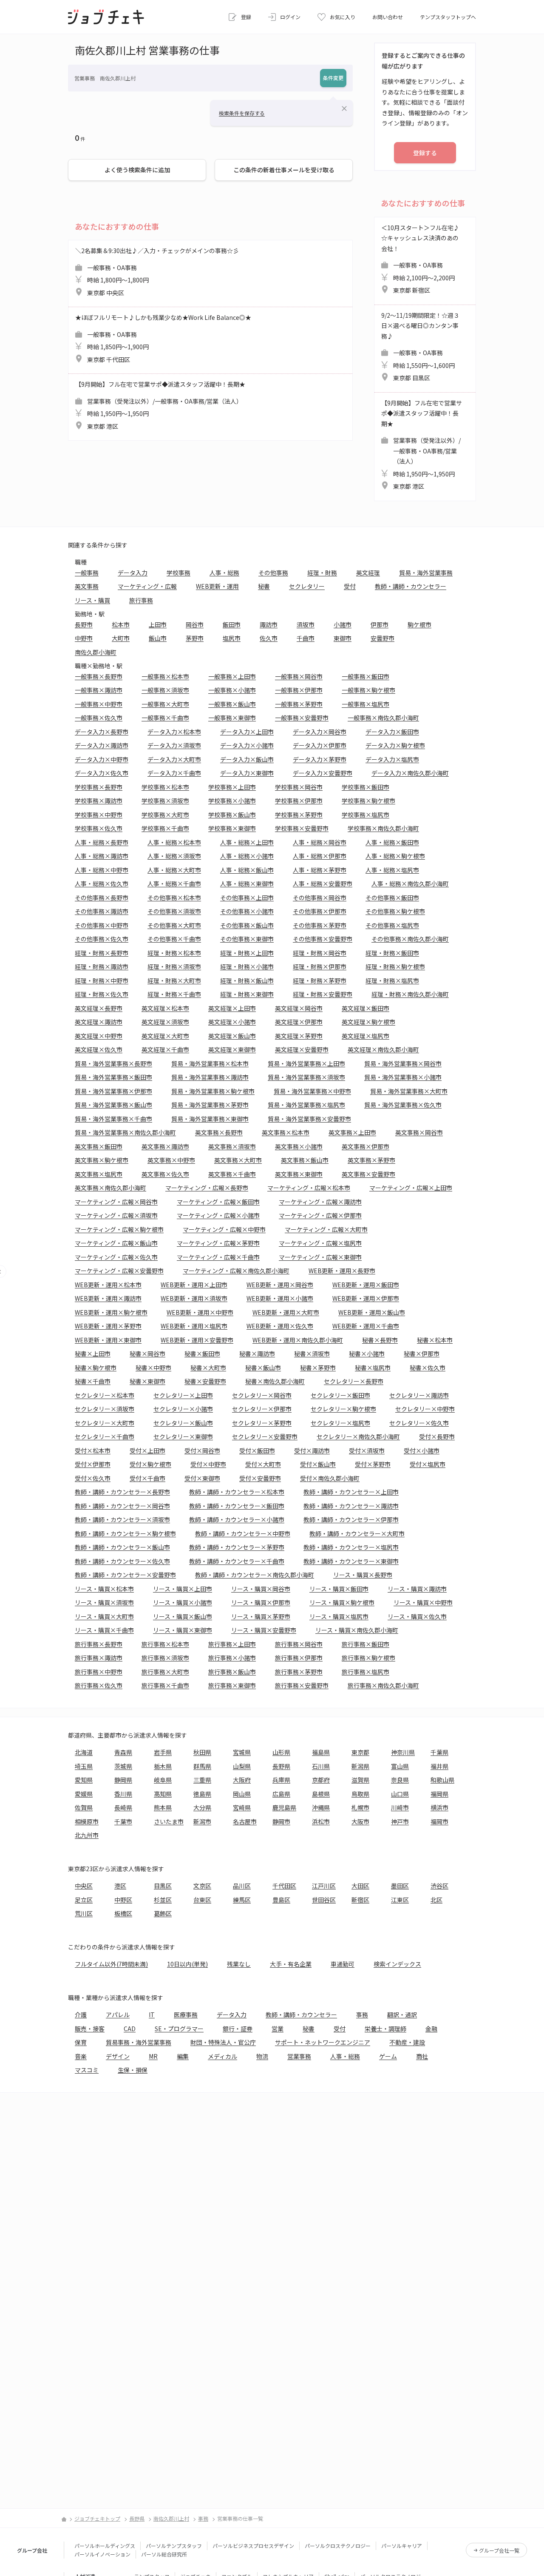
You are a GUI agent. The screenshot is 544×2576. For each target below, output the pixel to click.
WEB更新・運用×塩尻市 (194, 1326)
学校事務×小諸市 (232, 801)
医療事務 (186, 2015)
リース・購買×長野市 (363, 1575)
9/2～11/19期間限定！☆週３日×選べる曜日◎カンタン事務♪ (420, 347)
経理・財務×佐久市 (102, 994)
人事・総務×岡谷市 (320, 842)
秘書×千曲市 (93, 1381)
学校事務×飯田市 (365, 787)
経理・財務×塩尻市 (392, 980)
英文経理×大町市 (165, 1036)
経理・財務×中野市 (102, 980)
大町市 (121, 638)
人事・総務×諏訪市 (102, 856)
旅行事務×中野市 (99, 1672)
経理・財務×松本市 (174, 953)
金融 (431, 2029)
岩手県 (163, 1752)
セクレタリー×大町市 (105, 1423)
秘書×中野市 (153, 1368)
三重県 (202, 1780)
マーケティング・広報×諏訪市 (320, 1202)
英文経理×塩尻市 (365, 1036)
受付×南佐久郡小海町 (330, 1478)
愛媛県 (84, 1794)
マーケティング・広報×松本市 (309, 1188)
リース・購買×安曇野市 (264, 1630)
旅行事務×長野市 (99, 1644)
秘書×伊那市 (422, 1354)
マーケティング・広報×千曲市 (218, 1257)
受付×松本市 (93, 1450)
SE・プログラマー (179, 2029)
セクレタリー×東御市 (183, 1436)
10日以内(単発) (187, 1964)
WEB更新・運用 (217, 586)
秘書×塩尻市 (373, 1368)
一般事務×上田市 (232, 676)
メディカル (222, 2056)
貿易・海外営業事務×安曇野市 (309, 1119)
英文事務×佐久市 (165, 1174)
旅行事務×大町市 (165, 1672)
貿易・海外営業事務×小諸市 (403, 1077)
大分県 (202, 1807)
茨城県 (123, 1766)
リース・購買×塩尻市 (339, 1616)
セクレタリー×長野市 (354, 1381)
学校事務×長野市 (99, 787)
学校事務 (178, 573)
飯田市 (232, 624)
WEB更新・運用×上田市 (194, 1285)
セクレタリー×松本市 (105, 1395)
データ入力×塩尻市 (392, 759)
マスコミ (87, 2070)
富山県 (400, 1766)
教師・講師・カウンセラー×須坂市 (122, 1519)
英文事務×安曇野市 (368, 1174)
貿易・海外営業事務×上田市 (306, 1063)
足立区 (84, 1900)
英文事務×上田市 (352, 1132)
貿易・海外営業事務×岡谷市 (403, 1063)
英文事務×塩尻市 (99, 1174)
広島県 (281, 1794)
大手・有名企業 (291, 1964)
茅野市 (195, 638)
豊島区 (281, 1900)
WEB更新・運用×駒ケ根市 (111, 1312)
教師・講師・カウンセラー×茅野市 (237, 1547)
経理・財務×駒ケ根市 (395, 966)
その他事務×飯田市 (392, 898)
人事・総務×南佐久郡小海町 (410, 883)
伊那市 (380, 624)
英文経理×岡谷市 (299, 1008)
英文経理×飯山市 (232, 1036)
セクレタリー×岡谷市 (262, 1395)
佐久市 (269, 638)
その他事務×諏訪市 (102, 911)
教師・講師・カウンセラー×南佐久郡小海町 (255, 1575)
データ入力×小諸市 (247, 745)
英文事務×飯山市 (305, 1160)
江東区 (400, 1900)
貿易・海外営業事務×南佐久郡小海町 (125, 1132)
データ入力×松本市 (174, 732)
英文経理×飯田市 (365, 1008)
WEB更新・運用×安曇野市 (197, 1340)
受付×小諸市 (422, 1450)
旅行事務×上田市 (232, 1644)
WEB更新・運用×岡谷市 (280, 1285)
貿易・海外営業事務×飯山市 (113, 1105)
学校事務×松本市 (165, 787)
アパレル (118, 2015)
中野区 (123, 1900)
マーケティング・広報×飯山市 (116, 1243)
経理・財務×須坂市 (174, 966)
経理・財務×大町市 (174, 980)
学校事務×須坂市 (165, 801)
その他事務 (273, 573)
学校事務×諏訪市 (99, 801)
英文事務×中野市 (171, 1160)
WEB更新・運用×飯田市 (366, 1285)
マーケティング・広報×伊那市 (320, 1215)
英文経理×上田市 (232, 1008)
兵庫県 (281, 1780)
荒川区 (84, 1913)
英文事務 (87, 586)
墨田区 (400, 1886)
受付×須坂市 (367, 1450)
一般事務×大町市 (165, 704)
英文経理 (368, 573)
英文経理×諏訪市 (99, 1022)
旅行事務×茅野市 (299, 1672)
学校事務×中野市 (99, 815)
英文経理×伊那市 (299, 1022)
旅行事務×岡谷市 (299, 1644)
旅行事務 (141, 600)
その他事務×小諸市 (247, 911)
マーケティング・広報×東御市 (320, 1257)
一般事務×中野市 (99, 704)
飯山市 (158, 638)
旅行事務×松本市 (165, 1644)
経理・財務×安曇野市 (323, 994)
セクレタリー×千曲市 (105, 1436)
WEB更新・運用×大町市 (286, 1312)
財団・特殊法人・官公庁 (223, 2042)
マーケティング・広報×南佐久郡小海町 (236, 1271)
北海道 (84, 1752)
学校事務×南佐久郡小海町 (383, 828)
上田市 (158, 624)
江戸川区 (324, 1886)
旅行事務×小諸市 (232, 1658)
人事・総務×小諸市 (247, 856)
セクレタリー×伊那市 (262, 1409)
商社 (422, 2056)
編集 (183, 2056)
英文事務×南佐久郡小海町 (110, 1188)
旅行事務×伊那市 (299, 1658)
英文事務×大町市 (238, 1160)
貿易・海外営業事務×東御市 (210, 1119)
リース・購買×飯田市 (339, 1589)
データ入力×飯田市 (392, 732)
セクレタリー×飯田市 (340, 1395)
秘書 (264, 586)
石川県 (321, 1766)
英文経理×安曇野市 (302, 1049)
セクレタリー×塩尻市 (340, 1423)
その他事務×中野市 (102, 925)
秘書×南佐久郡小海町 (275, 1381)
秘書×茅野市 (318, 1368)
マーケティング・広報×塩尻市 (320, 1243)
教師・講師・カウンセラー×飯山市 (122, 1547)
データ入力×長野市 (102, 732)
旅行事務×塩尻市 (365, 1672)
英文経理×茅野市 (299, 1036)
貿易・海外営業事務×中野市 (312, 1091)
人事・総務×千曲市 (174, 883)
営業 (278, 2029)
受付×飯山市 (318, 1464)
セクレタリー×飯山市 (183, 1423)
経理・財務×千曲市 (174, 994)
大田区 (360, 1886)
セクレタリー (307, 586)
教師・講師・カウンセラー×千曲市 (237, 1561)
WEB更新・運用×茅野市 (108, 1326)
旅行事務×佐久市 (99, 1685)
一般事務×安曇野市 (302, 718)
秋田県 (202, 1752)
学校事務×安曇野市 (302, 828)
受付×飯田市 (257, 1450)
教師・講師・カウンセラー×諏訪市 (351, 1506)
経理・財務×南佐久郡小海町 (410, 994)
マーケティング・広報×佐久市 (116, 1257)
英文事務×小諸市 (299, 1146)
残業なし (239, 1964)
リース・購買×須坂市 (104, 1602)
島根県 (321, 1794)
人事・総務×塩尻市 (392, 870)
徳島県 (202, 1794)
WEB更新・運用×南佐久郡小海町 (298, 1340)
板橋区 (123, 1913)
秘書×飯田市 (202, 1354)
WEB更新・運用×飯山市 (372, 1312)
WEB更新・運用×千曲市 (366, 1326)
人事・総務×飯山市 (247, 870)
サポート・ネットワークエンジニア (323, 2042)
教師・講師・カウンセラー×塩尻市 (351, 1547)
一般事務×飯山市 (232, 704)
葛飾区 (163, 1913)
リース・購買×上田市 (183, 1589)
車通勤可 (343, 1964)
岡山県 (242, 1794)
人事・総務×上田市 (247, 842)
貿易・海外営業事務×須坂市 (306, 1077)
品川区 (242, 1886)
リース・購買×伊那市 (261, 1602)
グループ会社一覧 (499, 2550)
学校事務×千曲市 (165, 828)
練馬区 (242, 1900)
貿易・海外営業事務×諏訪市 (210, 1077)
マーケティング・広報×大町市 (326, 1229)
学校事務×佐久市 (99, 828)
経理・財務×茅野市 (320, 980)
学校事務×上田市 (232, 787)
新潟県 (360, 1766)
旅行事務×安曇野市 (302, 1685)
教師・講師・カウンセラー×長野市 (122, 1492)
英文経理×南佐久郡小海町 (383, 1049)
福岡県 (439, 1794)
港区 (120, 1886)
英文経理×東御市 (232, 1049)
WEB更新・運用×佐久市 (280, 1326)
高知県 (163, 1794)
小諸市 (343, 624)
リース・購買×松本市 (104, 1589)
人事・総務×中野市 (102, 870)
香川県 (123, 1794)
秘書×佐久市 (428, 1368)
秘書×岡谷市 (147, 1354)
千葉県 (439, 1752)
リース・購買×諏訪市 (417, 1589)
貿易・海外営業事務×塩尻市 (306, 1105)
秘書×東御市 (147, 1381)
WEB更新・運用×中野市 (200, 1312)
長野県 (281, 1766)
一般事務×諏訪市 (99, 690)
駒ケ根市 (419, 624)
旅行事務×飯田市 (365, 1644)
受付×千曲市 (147, 1478)
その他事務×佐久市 (102, 939)
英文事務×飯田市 (99, 1146)
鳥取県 (360, 1794)
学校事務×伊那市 (299, 801)
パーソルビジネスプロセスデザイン (253, 2546)
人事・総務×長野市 (102, 842)
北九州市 (87, 1835)
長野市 (84, 624)
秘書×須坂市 (312, 1354)
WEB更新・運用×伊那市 (366, 1298)
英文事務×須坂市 (232, 1146)
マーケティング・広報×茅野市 (218, 1243)
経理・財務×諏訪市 (102, 966)
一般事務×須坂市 (165, 690)
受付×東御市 (202, 1478)
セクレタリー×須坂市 (105, 1409)
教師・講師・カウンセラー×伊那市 (351, 1519)
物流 (262, 2056)
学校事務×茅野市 (299, 815)
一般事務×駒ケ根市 (368, 690)
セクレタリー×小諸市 (183, 1409)
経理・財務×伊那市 (320, 966)
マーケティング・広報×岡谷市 (116, 1202)
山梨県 (242, 1766)
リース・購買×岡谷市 (261, 1589)
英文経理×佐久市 (99, 1049)
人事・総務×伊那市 (320, 856)
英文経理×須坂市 (165, 1022)
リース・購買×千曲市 (104, 1630)
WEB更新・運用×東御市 (108, 1340)
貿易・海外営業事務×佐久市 (403, 1105)
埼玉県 (84, 1766)
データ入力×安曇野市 (323, 773)
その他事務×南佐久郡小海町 (410, 939)
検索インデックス (397, 1964)
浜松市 (321, 1821)
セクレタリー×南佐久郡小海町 (358, 1436)
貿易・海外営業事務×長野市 (113, 1063)
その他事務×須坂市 (174, 911)
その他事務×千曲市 (174, 939)
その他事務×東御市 (247, 939)
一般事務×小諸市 (232, 690)
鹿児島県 (284, 1807)
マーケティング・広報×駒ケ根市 (119, 1229)
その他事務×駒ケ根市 (395, 911)
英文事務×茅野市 (371, 1160)
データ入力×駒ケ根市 (395, 745)
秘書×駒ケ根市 (96, 1368)
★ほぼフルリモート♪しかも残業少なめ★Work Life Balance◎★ (163, 338)
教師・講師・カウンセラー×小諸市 (237, 1519)
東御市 (343, 638)
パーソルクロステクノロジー (338, 2546)
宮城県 (242, 1752)
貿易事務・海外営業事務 (139, 2042)
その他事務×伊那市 (320, 911)
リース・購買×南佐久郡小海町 (357, 1630)
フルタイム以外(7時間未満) (111, 1964)
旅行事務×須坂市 (165, 1658)
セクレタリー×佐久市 (419, 1423)
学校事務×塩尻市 (365, 815)
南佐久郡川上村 (171, 2518)
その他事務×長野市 (102, 898)
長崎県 (123, 1807)
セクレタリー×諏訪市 (419, 1395)
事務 (362, 2015)
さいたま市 (169, 1821)
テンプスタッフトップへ (448, 17)
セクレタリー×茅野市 (262, 1423)
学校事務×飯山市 (232, 815)
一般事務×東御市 (232, 718)
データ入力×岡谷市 (320, 732)
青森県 (123, 1752)
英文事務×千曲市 (232, 1174)
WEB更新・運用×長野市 (342, 1271)
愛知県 (84, 1780)
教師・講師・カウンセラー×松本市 (237, 1492)
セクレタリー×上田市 (183, 1395)
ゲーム (388, 2056)
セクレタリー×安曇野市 (265, 1436)
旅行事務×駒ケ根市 (368, 1658)
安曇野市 (382, 638)
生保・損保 (133, 2070)
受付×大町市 (263, 1464)
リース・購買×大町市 (104, 1616)
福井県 (439, 1766)
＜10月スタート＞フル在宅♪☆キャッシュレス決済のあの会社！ (420, 259)
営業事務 (299, 2056)
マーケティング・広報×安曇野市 (119, 1271)
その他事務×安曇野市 (323, 939)
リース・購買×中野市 (423, 1602)
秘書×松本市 (435, 1340)
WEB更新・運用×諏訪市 (108, 1298)
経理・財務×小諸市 (247, 966)
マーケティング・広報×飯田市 (218, 1202)
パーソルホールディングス (105, 2546)
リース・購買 (92, 600)
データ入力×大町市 (174, 759)
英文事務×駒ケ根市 (102, 1160)
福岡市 (439, 1821)
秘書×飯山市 (263, 1368)
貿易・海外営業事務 (426, 573)
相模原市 (87, 1821)
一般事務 (87, 573)
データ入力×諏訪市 (102, 745)
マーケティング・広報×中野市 (224, 1229)
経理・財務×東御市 (247, 994)
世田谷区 (324, 1900)
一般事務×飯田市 (365, 676)
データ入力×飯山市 (247, 759)
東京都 (360, 1752)
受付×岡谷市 (202, 1450)
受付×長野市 (437, 1436)
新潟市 (202, 1821)
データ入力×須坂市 (174, 745)
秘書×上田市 (93, 1354)
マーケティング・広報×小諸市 (218, 1215)
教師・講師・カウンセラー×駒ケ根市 (125, 1533)
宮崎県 (242, 1807)
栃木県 (163, 1766)
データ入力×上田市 (247, 732)
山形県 (281, 1752)
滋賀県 (360, 1780)
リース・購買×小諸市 (183, 1602)
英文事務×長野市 (219, 1132)
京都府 (321, 1780)
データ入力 (133, 573)
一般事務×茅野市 (299, 704)
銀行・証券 (238, 2029)
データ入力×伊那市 (320, 745)
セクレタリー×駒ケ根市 (343, 1409)
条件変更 (333, 78)
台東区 (202, 1900)
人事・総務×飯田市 (392, 842)
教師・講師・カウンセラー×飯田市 (237, 1506)
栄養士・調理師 (385, 2029)
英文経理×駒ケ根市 (368, 1022)
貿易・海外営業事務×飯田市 (113, 1077)
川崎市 (400, 1807)
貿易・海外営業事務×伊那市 (113, 1091)
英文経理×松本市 (165, 1008)
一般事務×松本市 (165, 676)
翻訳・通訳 (402, 2015)
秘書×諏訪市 (257, 1354)
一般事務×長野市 (99, 676)
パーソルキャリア (402, 2546)
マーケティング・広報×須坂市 (116, 1215)
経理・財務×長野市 (102, 953)
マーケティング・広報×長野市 (207, 1188)
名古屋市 (245, 1821)
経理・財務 (322, 573)
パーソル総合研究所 (164, 2554)
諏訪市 (269, 624)
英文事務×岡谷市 (419, 1132)
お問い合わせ (388, 17)
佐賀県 (84, 1807)
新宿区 (360, 1900)
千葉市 (123, 1821)
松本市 (121, 624)
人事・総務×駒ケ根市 (395, 856)
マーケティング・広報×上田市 (411, 1188)
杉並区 (163, 1900)
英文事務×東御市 (299, 1174)
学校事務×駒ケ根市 (368, 801)
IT (152, 2015)
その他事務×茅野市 (320, 925)
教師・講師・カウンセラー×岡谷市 (122, 1506)
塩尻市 (232, 638)
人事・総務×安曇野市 (323, 883)
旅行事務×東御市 (232, 1685)
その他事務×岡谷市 (320, 898)
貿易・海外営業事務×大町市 (409, 1091)
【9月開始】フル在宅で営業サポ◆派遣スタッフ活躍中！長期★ (160, 405)
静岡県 (123, 1780)
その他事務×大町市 (174, 925)
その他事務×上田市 (247, 898)
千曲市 (306, 638)
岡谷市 (195, 624)
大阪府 (242, 1780)
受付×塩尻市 (428, 1464)
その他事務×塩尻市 (392, 925)
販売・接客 (90, 2029)
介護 (81, 2015)
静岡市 (281, 1821)
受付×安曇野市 (260, 1478)
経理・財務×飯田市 (392, 953)
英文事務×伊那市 (365, 1146)
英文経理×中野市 (99, 1036)
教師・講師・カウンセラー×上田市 (351, 1492)
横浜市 (439, 1807)
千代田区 (284, 1886)
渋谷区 (439, 1886)
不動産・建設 (407, 2042)
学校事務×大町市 (165, 815)
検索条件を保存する (242, 113)
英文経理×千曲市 (165, 1049)
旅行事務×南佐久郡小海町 (383, 1685)
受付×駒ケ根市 (150, 1464)
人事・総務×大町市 (174, 870)
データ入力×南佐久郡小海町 (410, 773)
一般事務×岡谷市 (299, 676)
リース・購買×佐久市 (417, 1616)
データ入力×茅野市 (320, 759)
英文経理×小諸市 (232, 1022)
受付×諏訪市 (312, 1450)
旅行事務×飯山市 (232, 1672)
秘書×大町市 (208, 1368)
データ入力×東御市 (247, 773)
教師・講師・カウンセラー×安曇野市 (125, 1575)
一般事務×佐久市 (99, 718)
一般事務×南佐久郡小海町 (383, 718)
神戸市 (400, 1821)
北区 (436, 1900)
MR (153, 2056)
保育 (81, 2042)
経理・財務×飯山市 (247, 980)
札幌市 (360, 1807)
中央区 (84, 1886)
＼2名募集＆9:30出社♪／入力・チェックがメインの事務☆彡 (157, 272)
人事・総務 (224, 573)
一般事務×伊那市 (299, 690)
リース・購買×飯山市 (183, 1616)
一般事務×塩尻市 (365, 704)
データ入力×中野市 (102, 759)
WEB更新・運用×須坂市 (194, 1298)
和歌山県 (442, 1780)
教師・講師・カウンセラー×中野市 (243, 1533)
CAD (130, 2029)
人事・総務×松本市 (174, 842)
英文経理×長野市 (99, 1008)
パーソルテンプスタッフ (174, 2546)
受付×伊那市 (93, 1464)
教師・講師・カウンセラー (411, 586)
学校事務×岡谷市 (299, 787)
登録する (425, 153)
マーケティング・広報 (147, 586)
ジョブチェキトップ (97, 2518)
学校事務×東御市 (232, 828)
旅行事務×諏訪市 (99, 1658)
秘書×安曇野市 (205, 1381)
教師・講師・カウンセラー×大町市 (357, 1533)
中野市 (84, 638)
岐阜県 (163, 1780)
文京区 (202, 1886)
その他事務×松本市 (174, 898)
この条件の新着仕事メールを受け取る (284, 170)
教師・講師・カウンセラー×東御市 (351, 1561)
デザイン (118, 2056)
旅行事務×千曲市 (165, 1685)
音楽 (81, 2056)
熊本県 (163, 1807)
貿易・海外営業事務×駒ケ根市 (213, 1091)
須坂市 (306, 624)
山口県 (400, 1794)
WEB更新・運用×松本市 (108, 1285)
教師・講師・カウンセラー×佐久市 (122, 1561)
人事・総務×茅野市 (320, 870)
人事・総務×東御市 (247, 883)
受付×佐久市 (93, 1478)
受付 (350, 586)
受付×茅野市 (373, 1464)
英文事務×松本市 (286, 1132)
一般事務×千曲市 (165, 718)
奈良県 (400, 1780)
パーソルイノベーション (102, 2554)
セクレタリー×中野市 (425, 1409)
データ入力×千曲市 (174, 773)
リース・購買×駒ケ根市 (342, 1602)
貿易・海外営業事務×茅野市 (210, 1105)
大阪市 (360, 1821)
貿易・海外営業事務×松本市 (210, 1063)
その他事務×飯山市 (247, 925)
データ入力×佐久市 (102, 773)
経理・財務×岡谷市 (320, 953)
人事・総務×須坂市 (174, 856)
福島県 (321, 1752)
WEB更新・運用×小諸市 (280, 1298)
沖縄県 (321, 1807)
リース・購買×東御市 (183, 1630)
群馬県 (202, 1766)
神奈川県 (403, 1752)
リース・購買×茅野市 (261, 1616)
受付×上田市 (147, 1450)
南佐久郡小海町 (96, 652)
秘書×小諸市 (367, 1354)
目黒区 (163, 1886)
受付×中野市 (208, 1464)
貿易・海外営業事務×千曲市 (113, 1119)
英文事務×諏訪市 (165, 1146)
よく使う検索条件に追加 (137, 170)
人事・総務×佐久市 (102, 883)
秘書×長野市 (380, 1340)
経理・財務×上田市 (247, 953)
